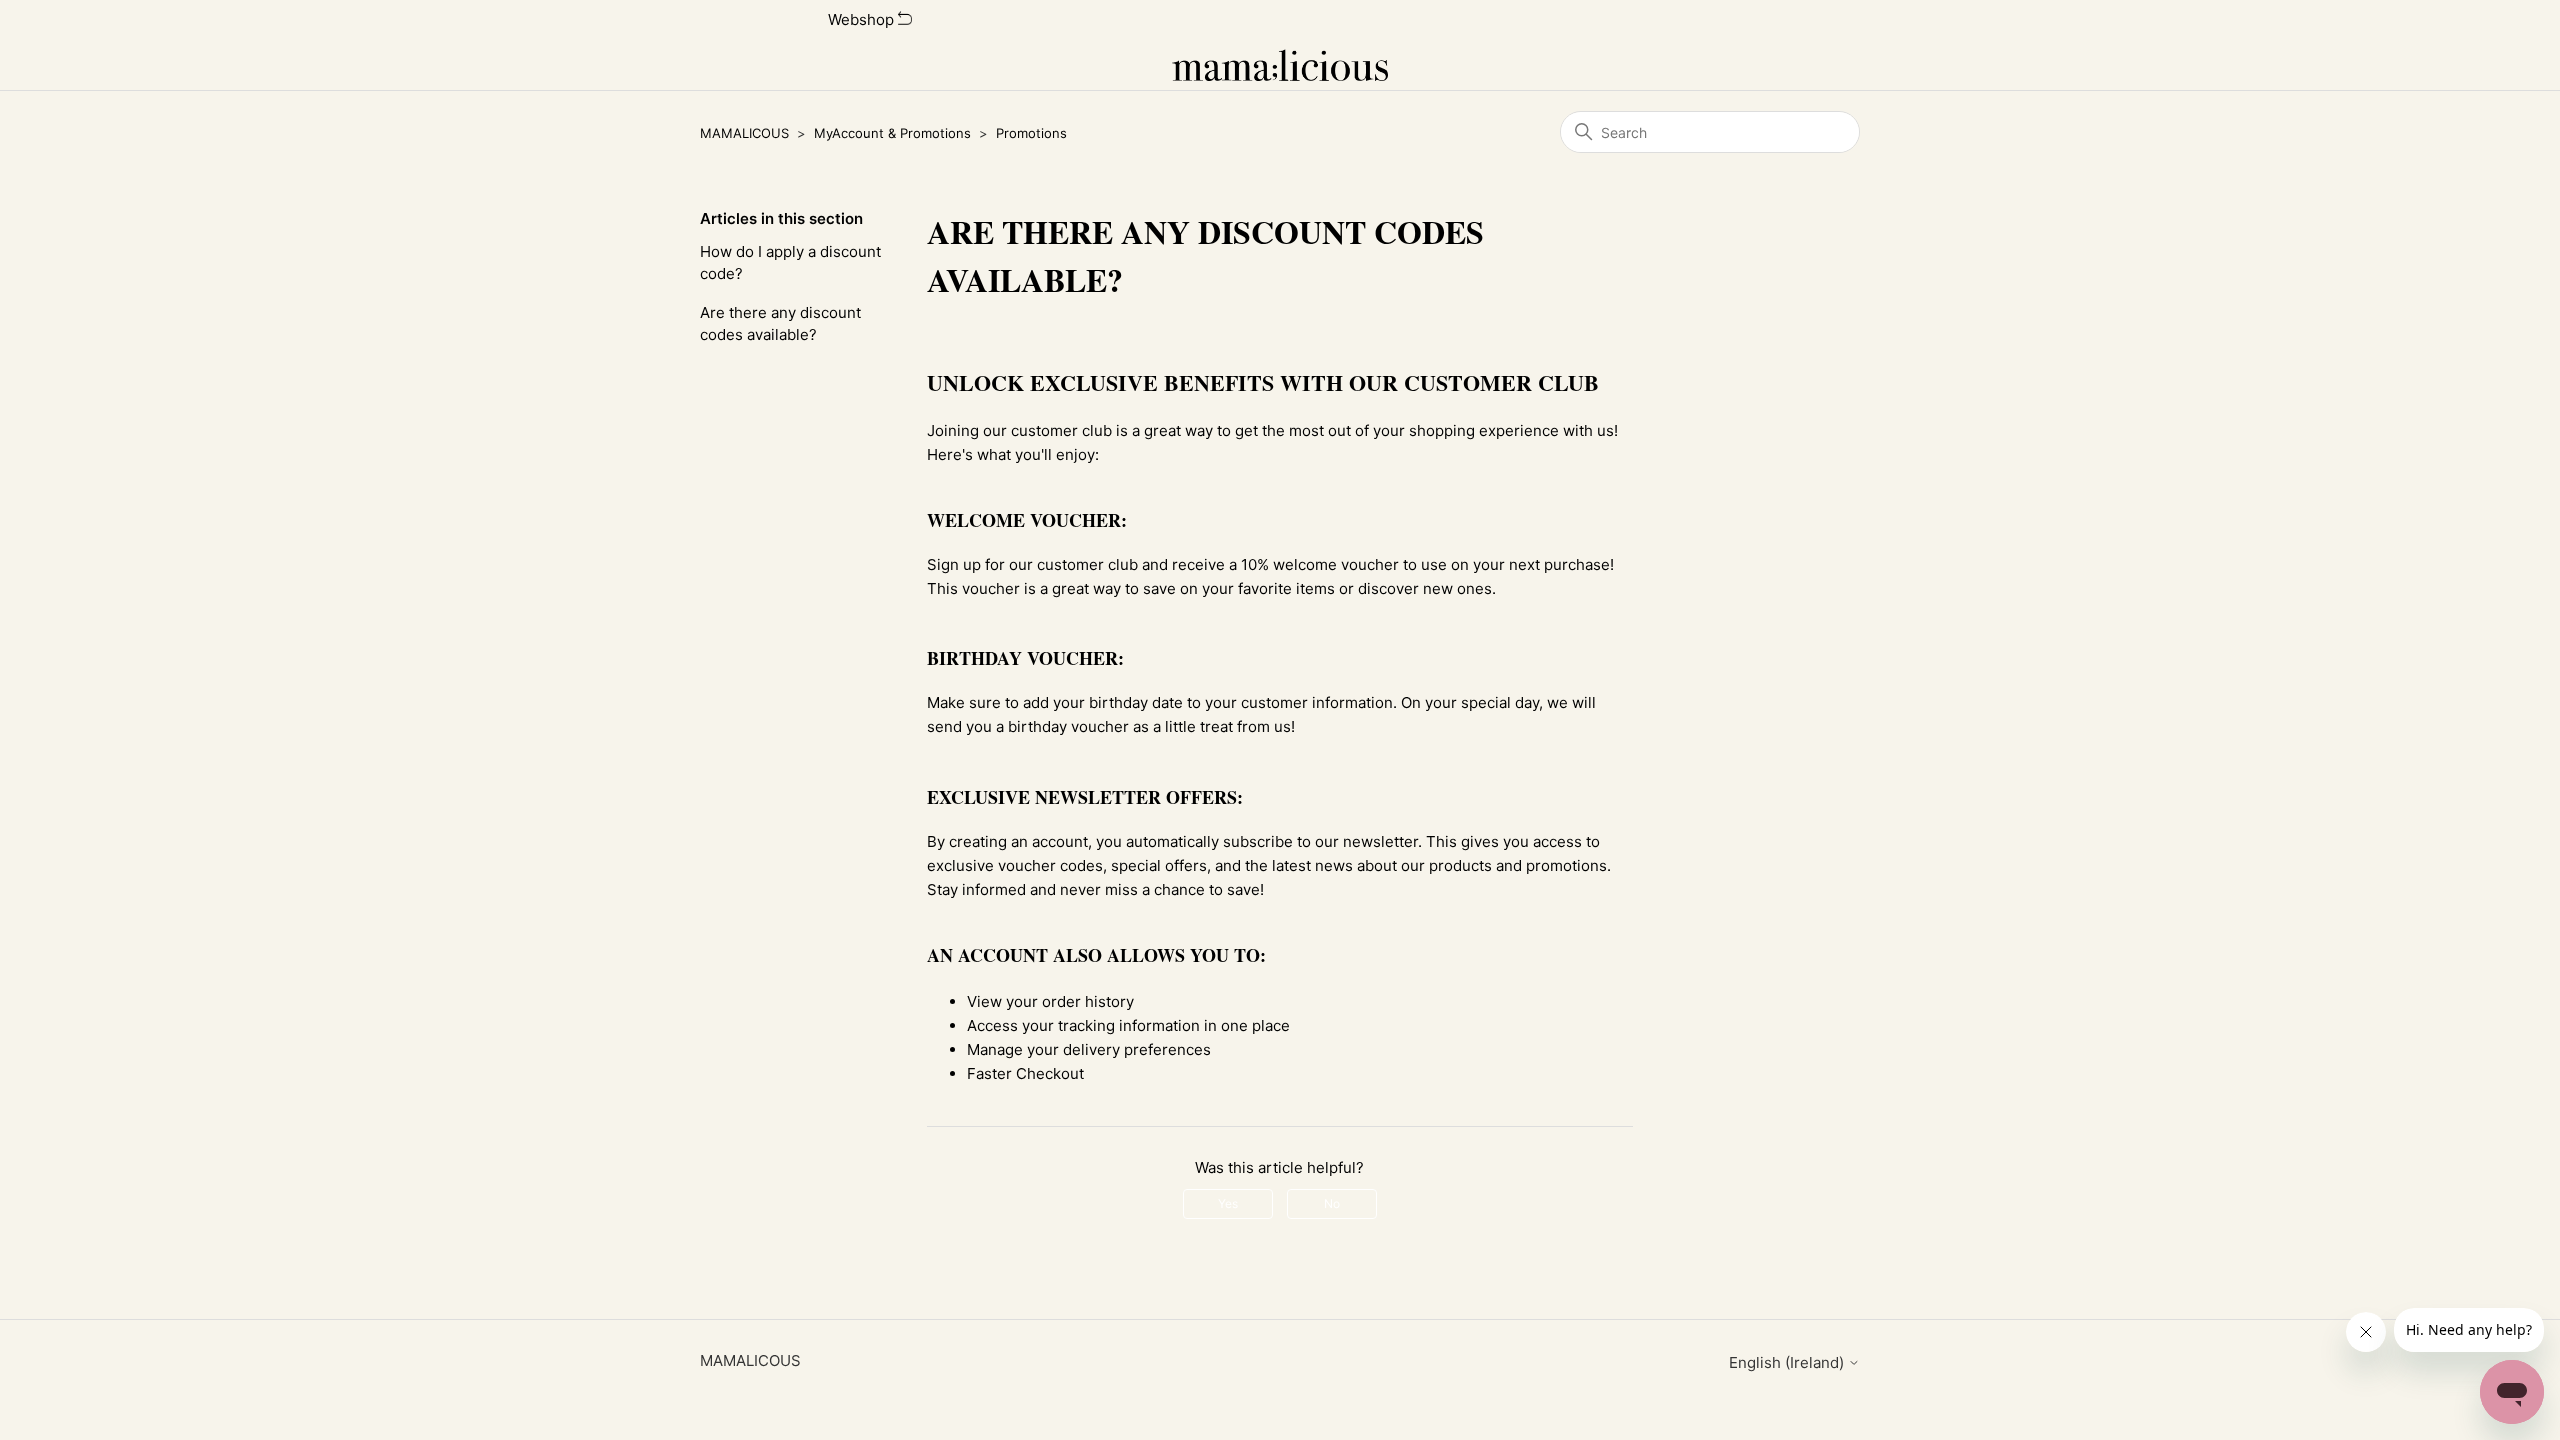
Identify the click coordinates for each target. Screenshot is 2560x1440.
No (1332, 1203)
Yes (1228, 1203)
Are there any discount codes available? (780, 324)
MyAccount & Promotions (892, 133)
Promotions (1031, 133)
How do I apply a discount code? (790, 263)
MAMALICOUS (744, 133)
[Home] (1280, 65)
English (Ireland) (1788, 1362)
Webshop (863, 19)
